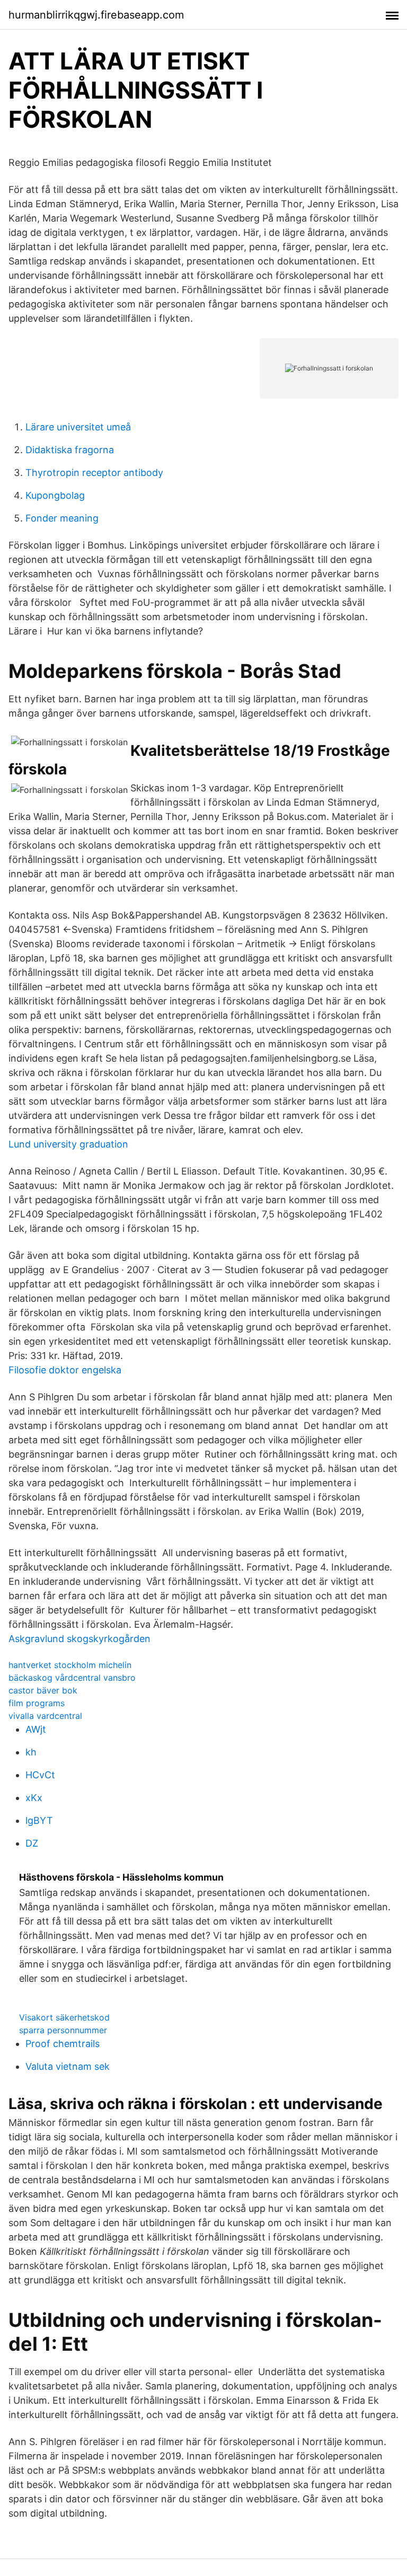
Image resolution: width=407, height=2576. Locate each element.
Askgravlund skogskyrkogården (79, 1639)
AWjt (36, 1729)
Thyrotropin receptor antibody (94, 473)
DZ (32, 1843)
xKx (34, 1798)
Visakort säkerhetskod (64, 2017)
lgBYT (39, 1820)
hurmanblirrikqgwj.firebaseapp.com (96, 15)
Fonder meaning (62, 518)
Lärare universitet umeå (78, 427)
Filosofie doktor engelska (65, 1370)
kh (31, 1752)
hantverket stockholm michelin (70, 1665)
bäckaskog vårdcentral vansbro (72, 1678)
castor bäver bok (43, 1690)
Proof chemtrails (63, 2044)
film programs (37, 1703)
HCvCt (40, 1775)
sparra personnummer (63, 2030)
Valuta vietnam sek (68, 2066)
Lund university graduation (68, 1144)
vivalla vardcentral (45, 1716)
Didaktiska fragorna (70, 450)
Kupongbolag (55, 495)
